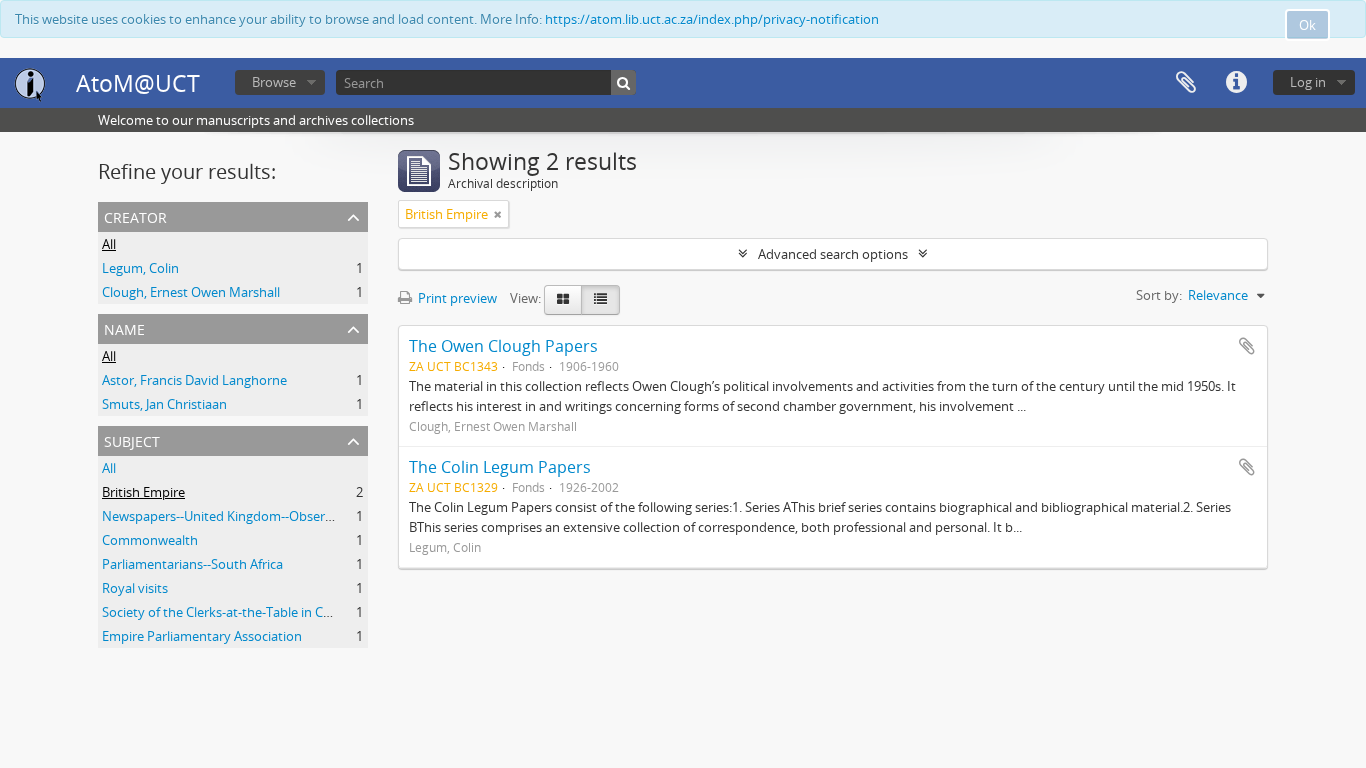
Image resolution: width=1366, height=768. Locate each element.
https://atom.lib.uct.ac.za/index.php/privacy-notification (712, 19)
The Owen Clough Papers (503, 346)
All (109, 244)
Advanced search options (833, 254)
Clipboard (1186, 83)
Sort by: (1159, 295)
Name (124, 327)
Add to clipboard (1247, 346)
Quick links (1236, 83)
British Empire (143, 492)
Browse (274, 82)
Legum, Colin (140, 268)
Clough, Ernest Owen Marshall (191, 292)
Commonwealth (150, 540)
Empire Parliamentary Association (202, 636)
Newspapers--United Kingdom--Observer (223, 516)
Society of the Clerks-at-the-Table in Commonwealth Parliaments (293, 612)
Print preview (456, 298)
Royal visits (135, 588)
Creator (135, 215)
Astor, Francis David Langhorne (194, 380)
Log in (1308, 82)
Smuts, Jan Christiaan (164, 404)
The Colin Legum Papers (500, 467)
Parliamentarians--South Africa (192, 564)
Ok (1307, 25)
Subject (132, 439)
